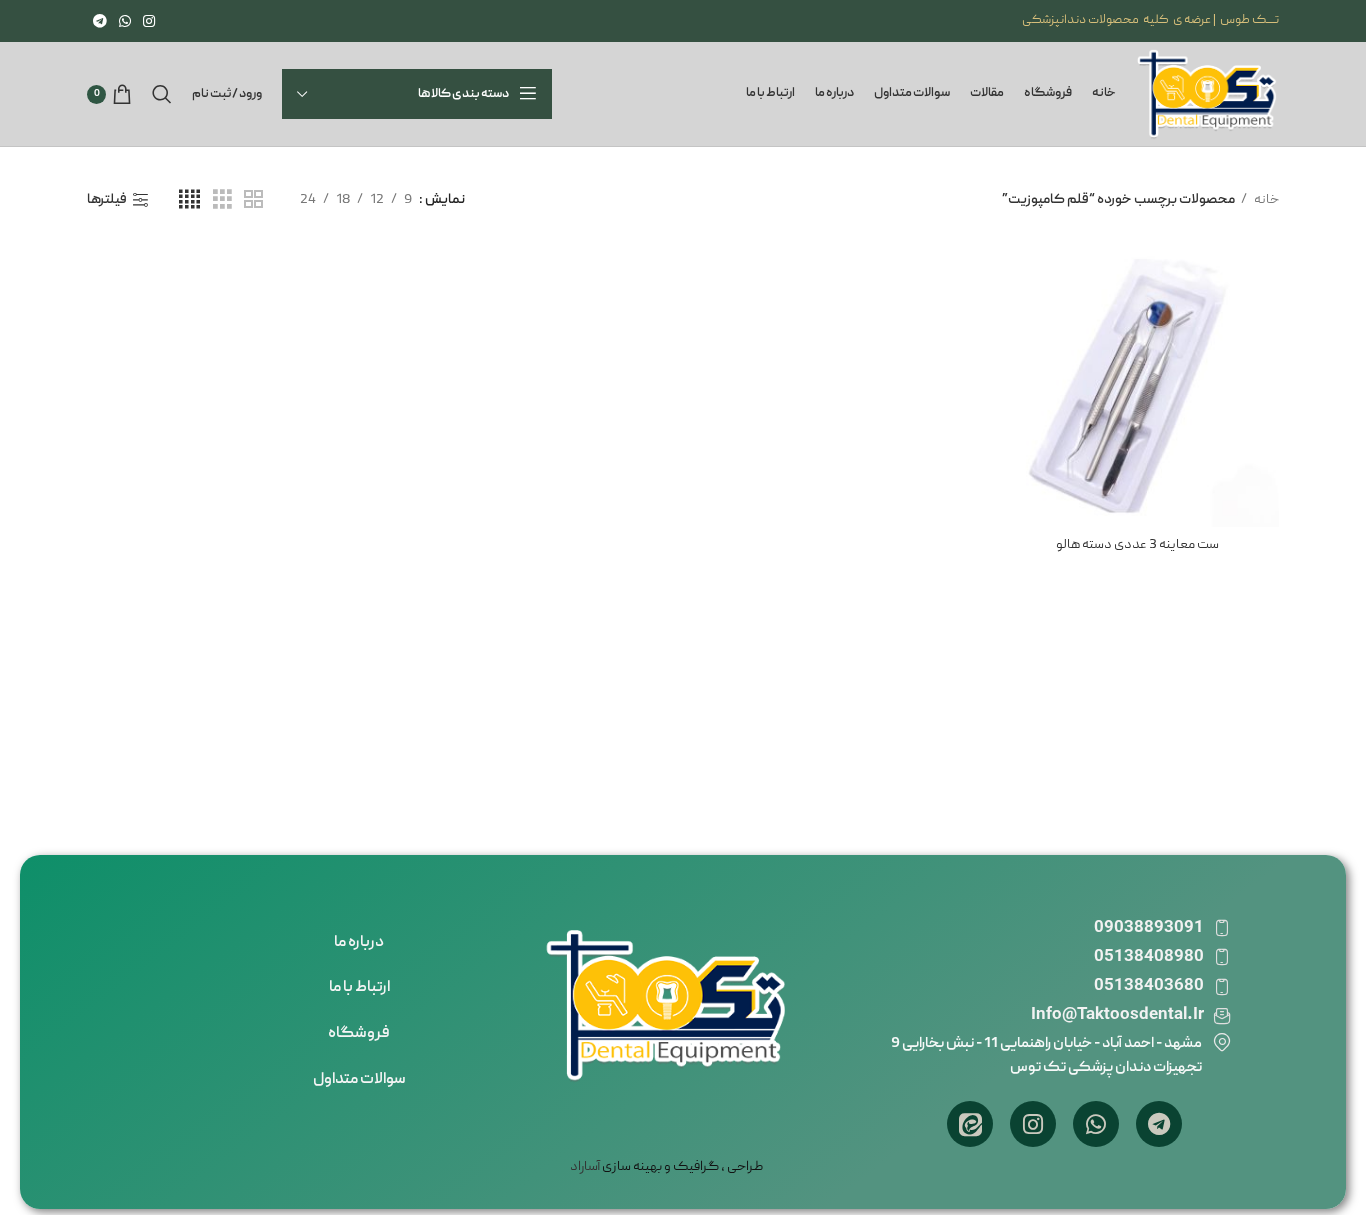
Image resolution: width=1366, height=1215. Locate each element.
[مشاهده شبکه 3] (222, 200)
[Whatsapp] (1096, 1124)
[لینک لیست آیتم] (359, 944)
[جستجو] (162, 94)
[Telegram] (1159, 1124)
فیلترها (107, 200)
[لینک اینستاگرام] (149, 21)
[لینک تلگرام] (100, 21)
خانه (1265, 200)
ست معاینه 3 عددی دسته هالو (1137, 545)
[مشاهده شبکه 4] (189, 200)
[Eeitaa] (970, 1124)
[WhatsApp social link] (125, 21)
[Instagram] (1033, 1124)
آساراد (585, 1167)
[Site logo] (1207, 95)
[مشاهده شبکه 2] (253, 200)
